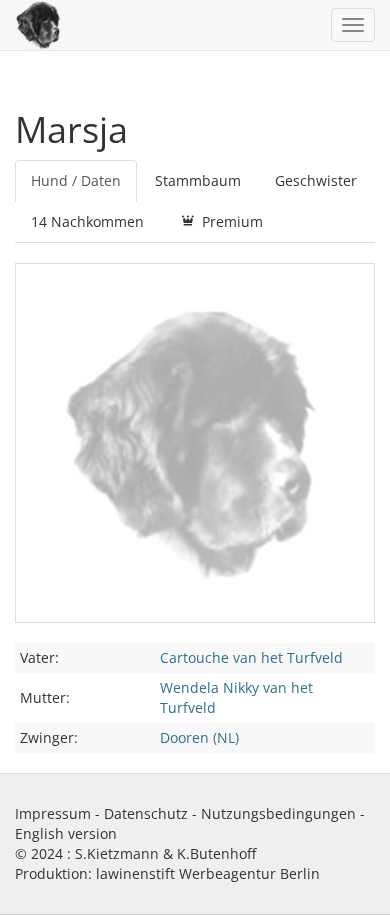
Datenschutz (146, 813)
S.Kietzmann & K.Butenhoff (165, 853)
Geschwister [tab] (316, 180)
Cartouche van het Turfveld (251, 657)
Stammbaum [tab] (198, 180)
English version (66, 833)
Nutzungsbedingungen (278, 813)
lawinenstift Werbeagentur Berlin (208, 873)
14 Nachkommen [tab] (87, 221)
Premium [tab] (230, 221)
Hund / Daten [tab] (76, 180)
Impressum (53, 813)
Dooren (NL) (199, 737)
